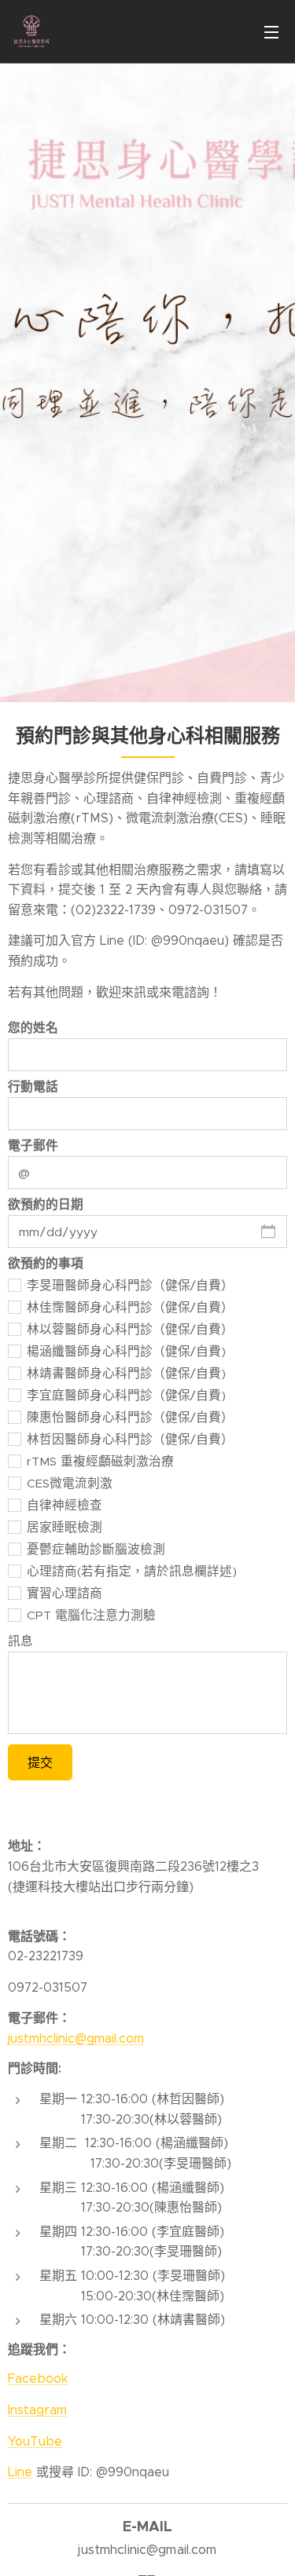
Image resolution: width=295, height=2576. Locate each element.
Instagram (37, 2410)
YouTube (35, 2441)
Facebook (38, 2378)
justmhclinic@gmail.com (76, 2038)
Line (20, 2472)
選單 (271, 31)
